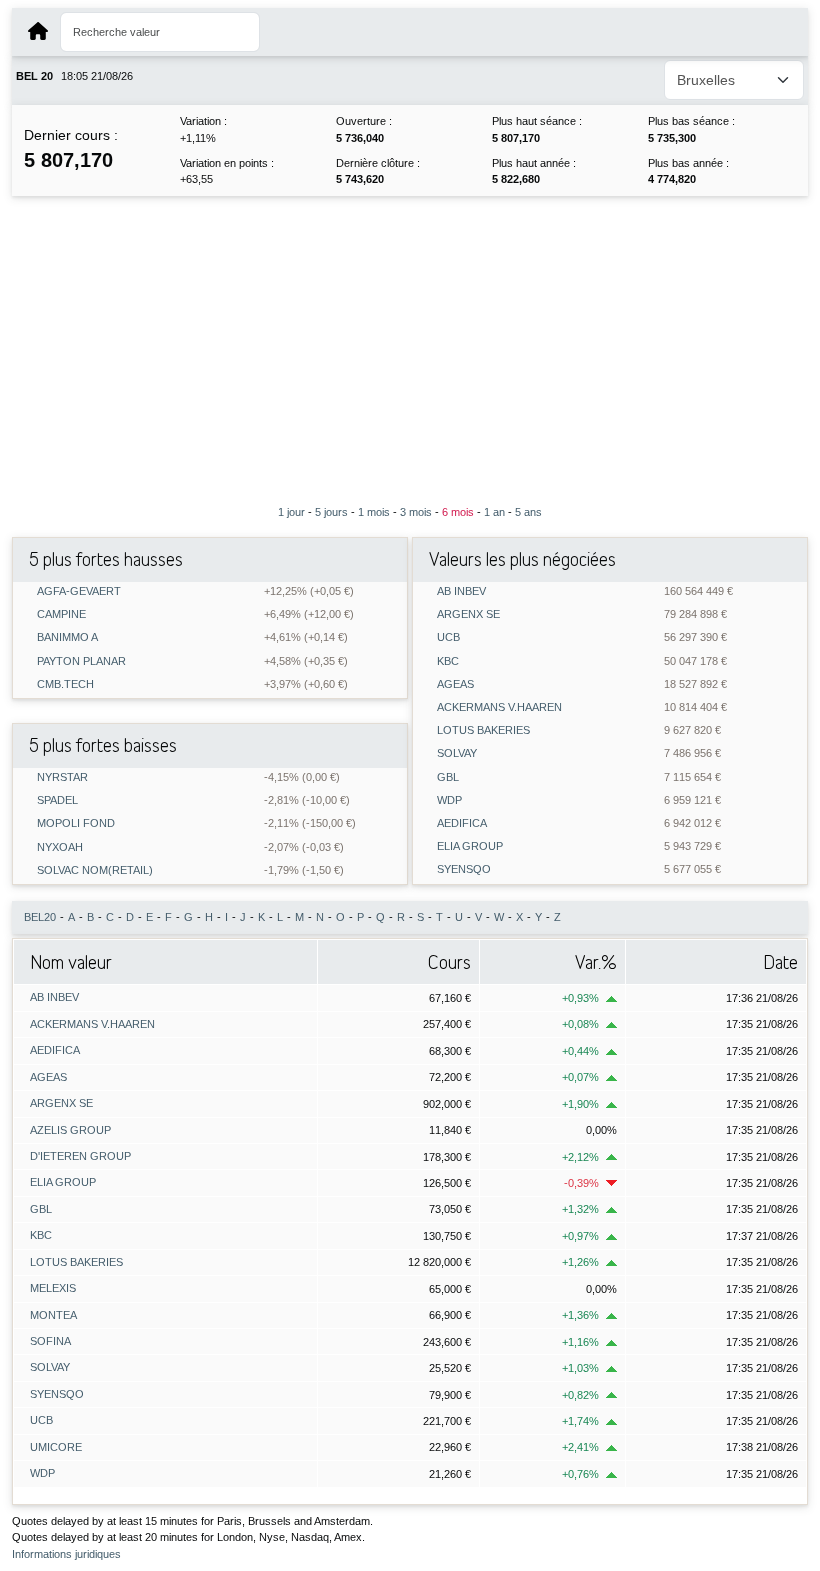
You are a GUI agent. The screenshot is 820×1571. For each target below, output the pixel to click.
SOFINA (50, 1341)
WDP (449, 800)
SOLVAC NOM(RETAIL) (95, 870)
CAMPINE (61, 614)
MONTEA (53, 1315)
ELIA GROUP (470, 846)
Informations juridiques (66, 1554)
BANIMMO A (67, 637)
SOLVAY (457, 753)
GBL (448, 777)
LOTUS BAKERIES (483, 730)
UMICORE (56, 1447)
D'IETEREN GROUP (80, 1156)
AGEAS (455, 684)
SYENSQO (464, 869)
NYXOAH (60, 847)
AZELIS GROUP (70, 1130)
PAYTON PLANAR (81, 661)
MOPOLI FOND (76, 823)
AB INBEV (461, 591)
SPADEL (57, 800)
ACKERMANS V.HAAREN (499, 707)
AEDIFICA (462, 823)
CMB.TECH (65, 684)
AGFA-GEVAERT (79, 591)
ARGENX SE (468, 614)
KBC (448, 661)
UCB (448, 637)
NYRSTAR (62, 777)
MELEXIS (53, 1288)
